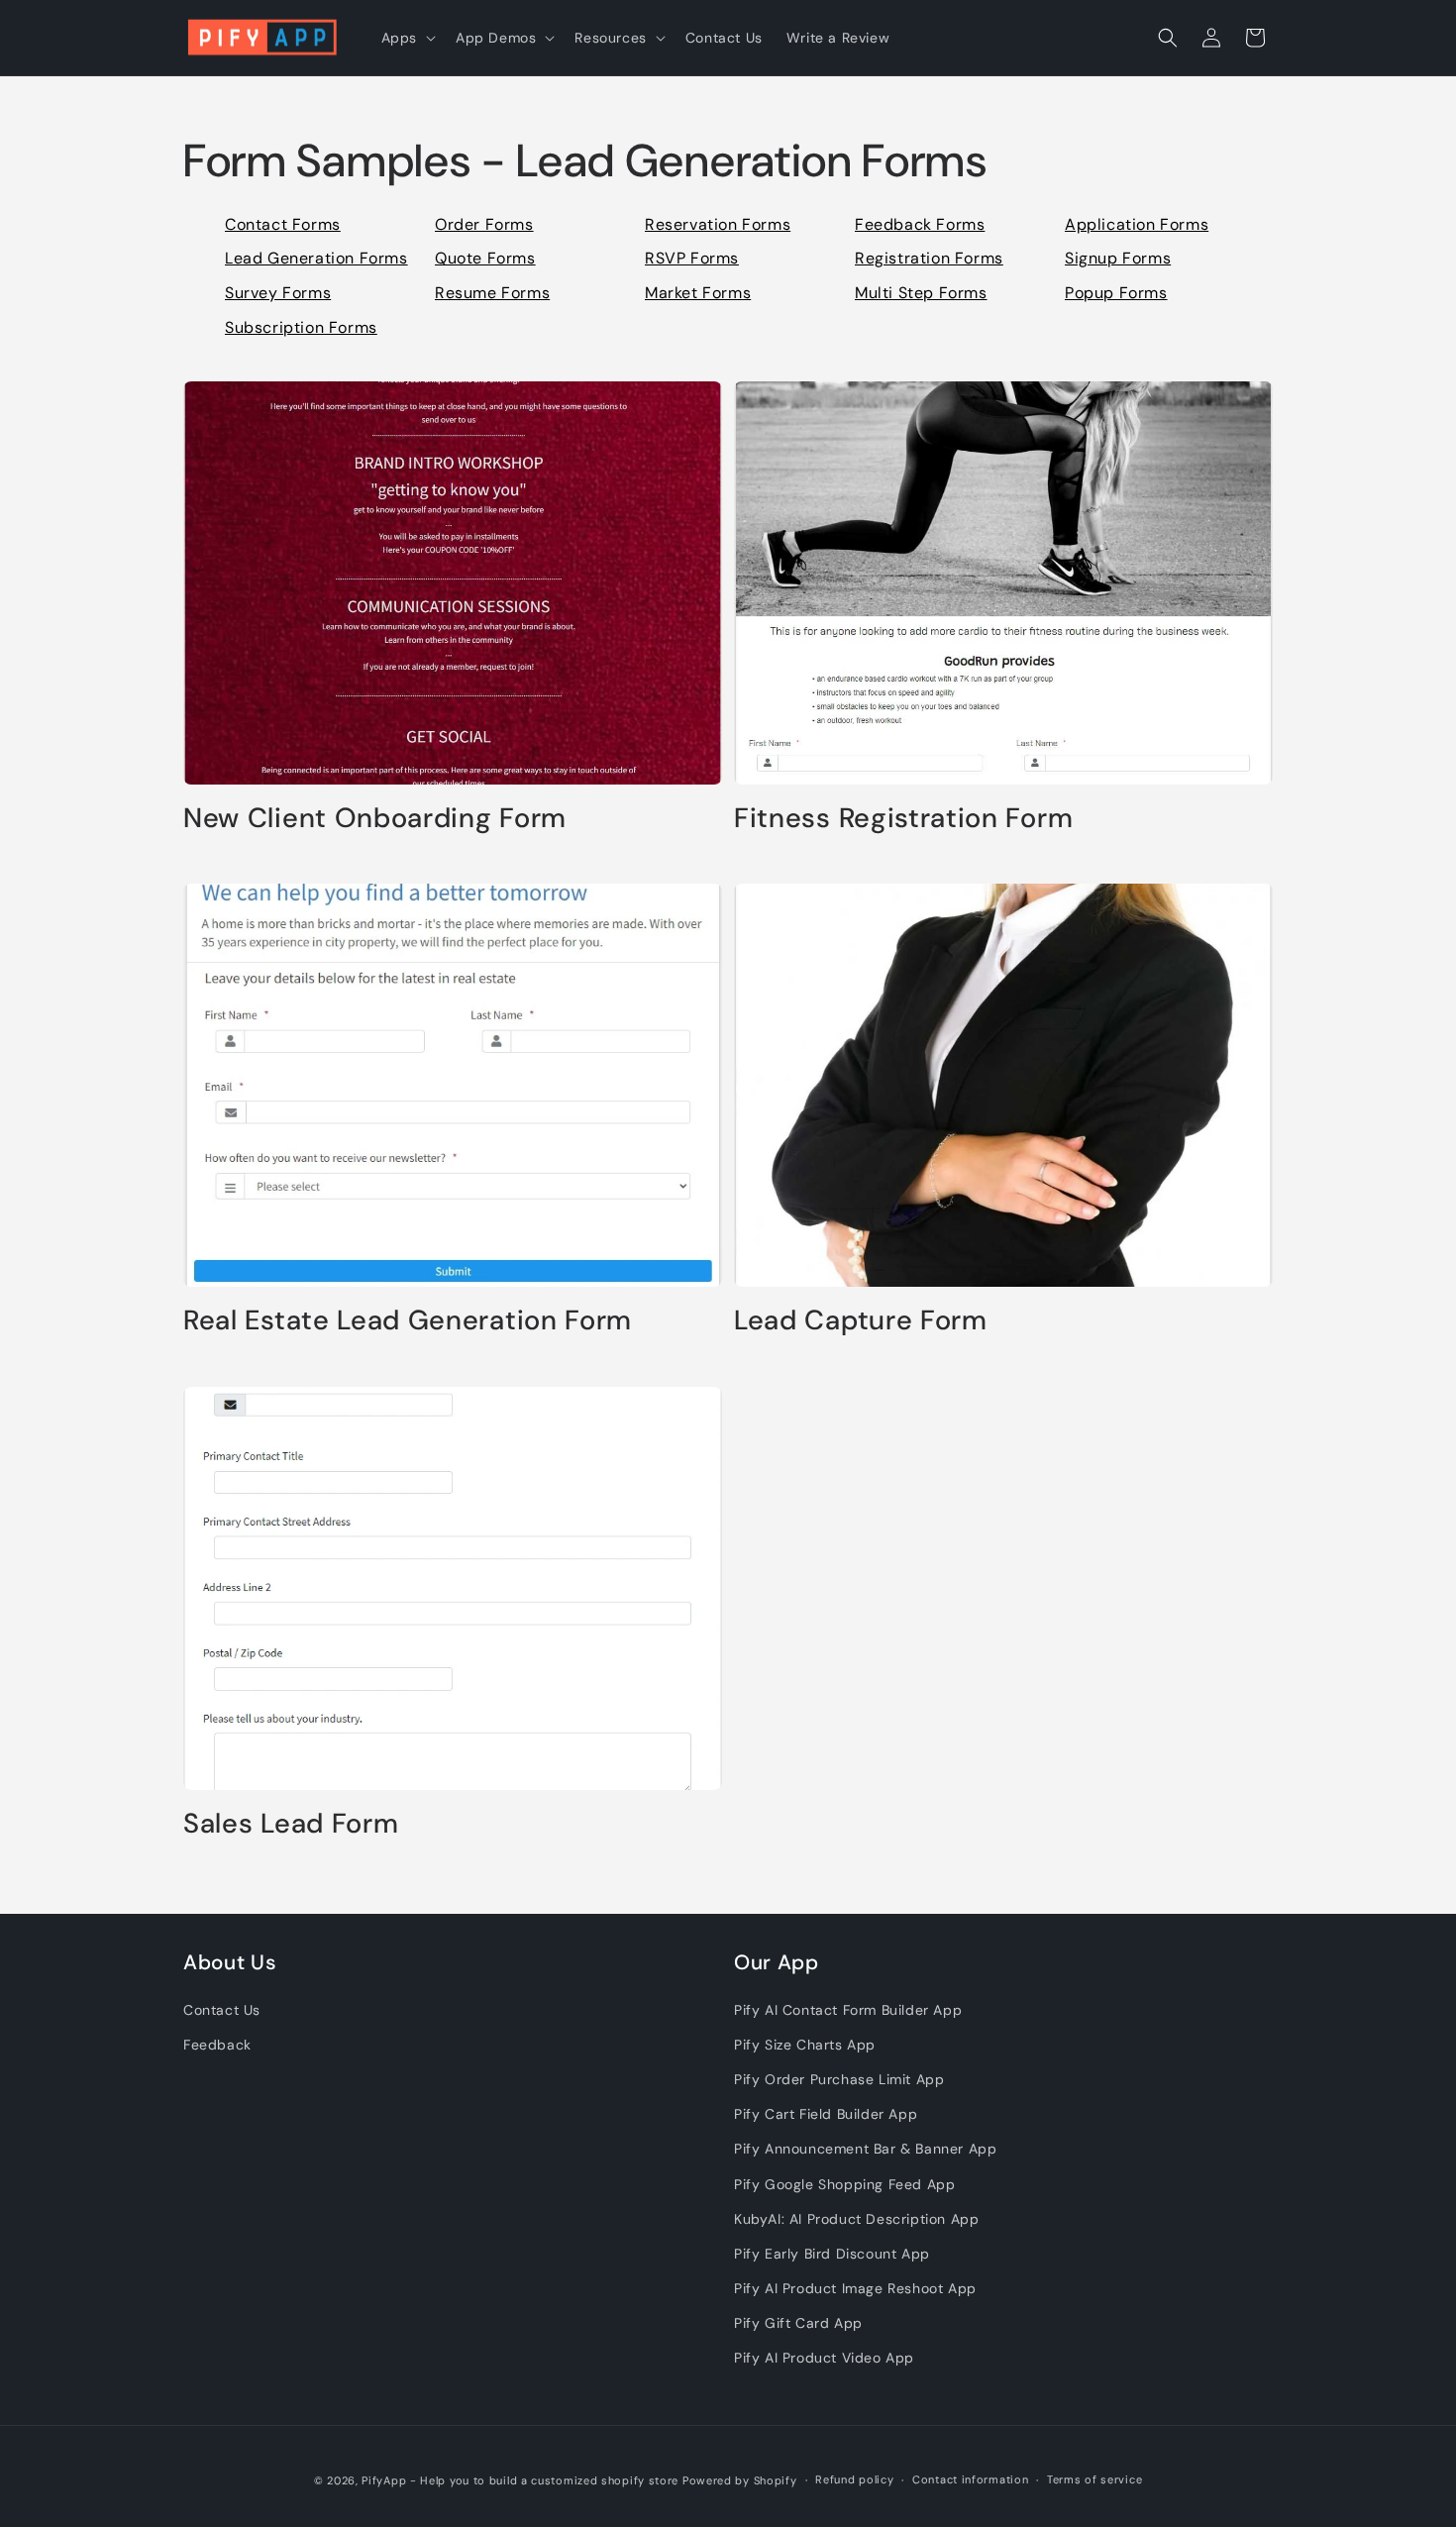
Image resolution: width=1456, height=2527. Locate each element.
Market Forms (698, 293)
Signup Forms (1118, 258)
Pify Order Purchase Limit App (839, 2079)
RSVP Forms (692, 258)
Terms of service (1094, 2480)
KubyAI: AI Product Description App (856, 2218)
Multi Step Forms (921, 293)
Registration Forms (929, 258)
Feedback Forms (920, 224)
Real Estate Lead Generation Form (408, 1321)
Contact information (970, 2480)
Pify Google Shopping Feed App (844, 2183)
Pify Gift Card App (798, 2323)
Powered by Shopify (740, 2480)
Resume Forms (492, 293)
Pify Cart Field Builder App (826, 2114)
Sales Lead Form (291, 1824)
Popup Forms (1116, 293)
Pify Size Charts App (805, 2044)
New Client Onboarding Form (375, 819)
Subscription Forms (301, 327)
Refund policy (854, 2480)
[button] (407, 38)
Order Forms (484, 224)
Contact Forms (283, 224)
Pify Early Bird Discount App (832, 2253)
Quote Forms (485, 258)
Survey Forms (278, 293)
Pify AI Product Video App (824, 2358)
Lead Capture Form (861, 1321)
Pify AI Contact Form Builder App (848, 2009)
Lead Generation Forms (316, 258)
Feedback (217, 2044)
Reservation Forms (718, 224)
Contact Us (222, 2009)
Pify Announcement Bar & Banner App (865, 2149)
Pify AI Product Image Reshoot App (855, 2288)
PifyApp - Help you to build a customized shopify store (520, 2480)
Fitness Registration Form (903, 819)
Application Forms (1137, 224)
